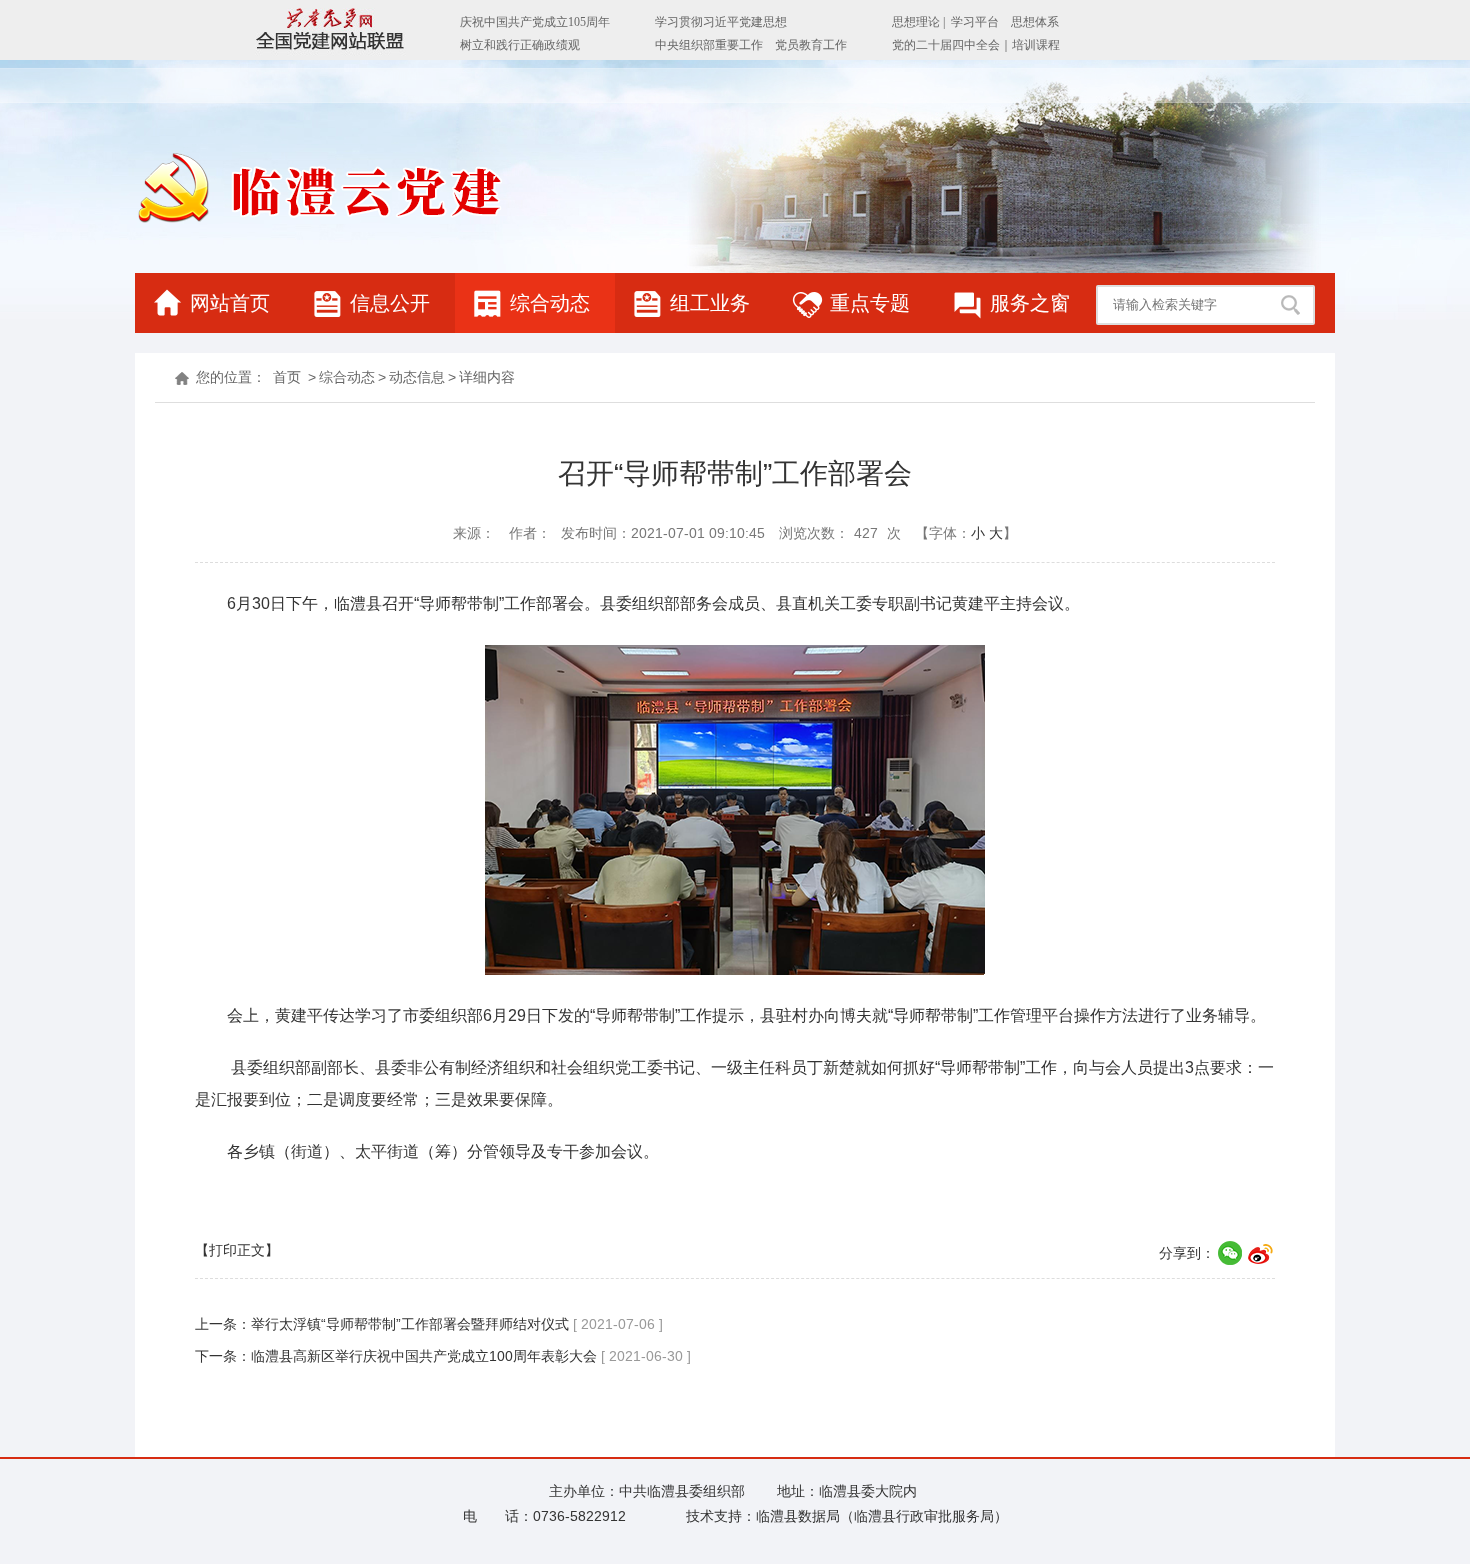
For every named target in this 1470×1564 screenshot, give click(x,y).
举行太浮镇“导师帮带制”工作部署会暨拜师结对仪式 (410, 1324)
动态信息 (417, 377)
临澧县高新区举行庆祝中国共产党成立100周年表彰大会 (424, 1356)
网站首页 (230, 303)
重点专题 (870, 303)
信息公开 (390, 303)
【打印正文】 (237, 1250)
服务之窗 (1030, 303)
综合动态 (550, 303)
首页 (287, 377)
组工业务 (710, 303)
